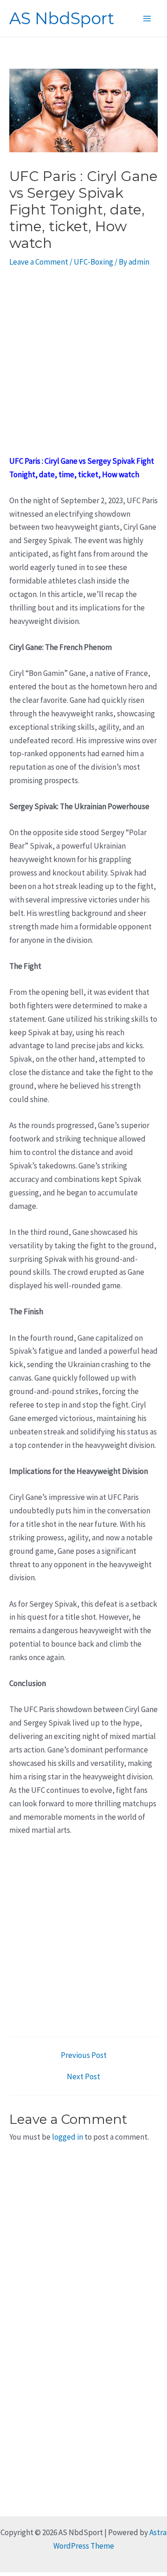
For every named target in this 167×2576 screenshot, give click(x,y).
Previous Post (84, 2055)
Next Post (83, 2077)
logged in (67, 2137)
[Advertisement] (83, 367)
